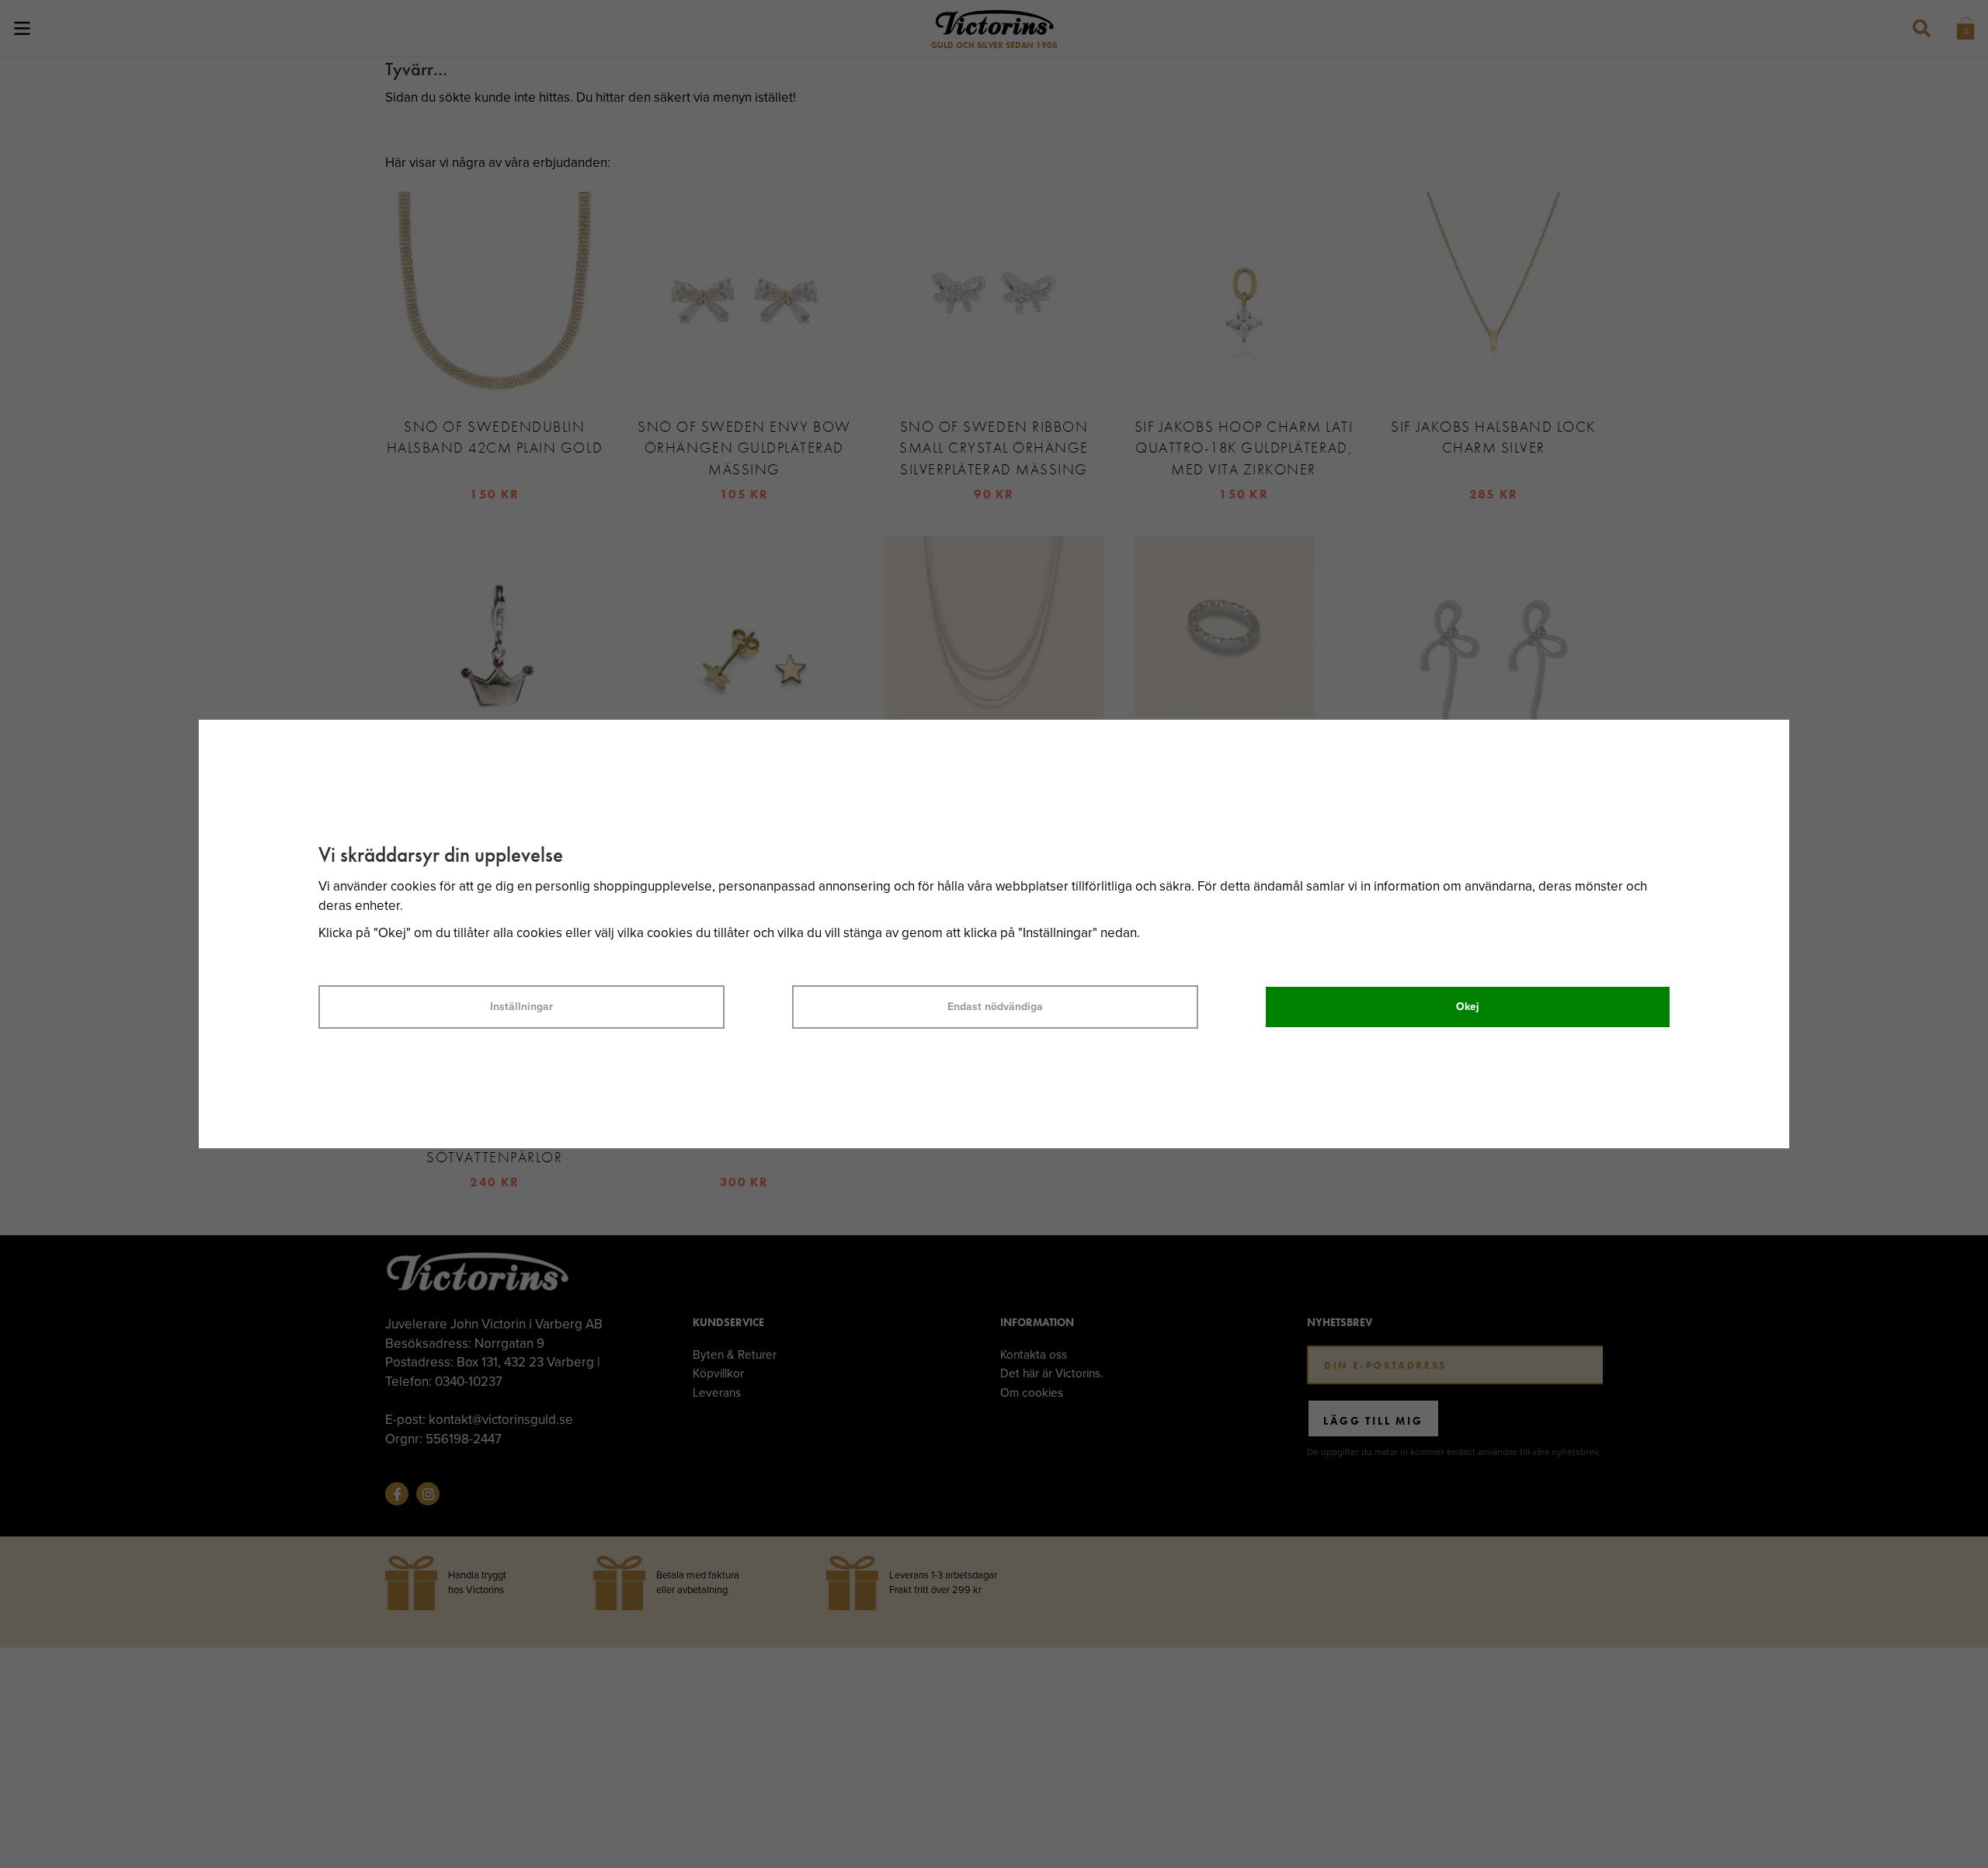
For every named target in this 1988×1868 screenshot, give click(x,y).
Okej (1468, 1007)
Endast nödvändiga (995, 1007)
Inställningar (521, 1007)
